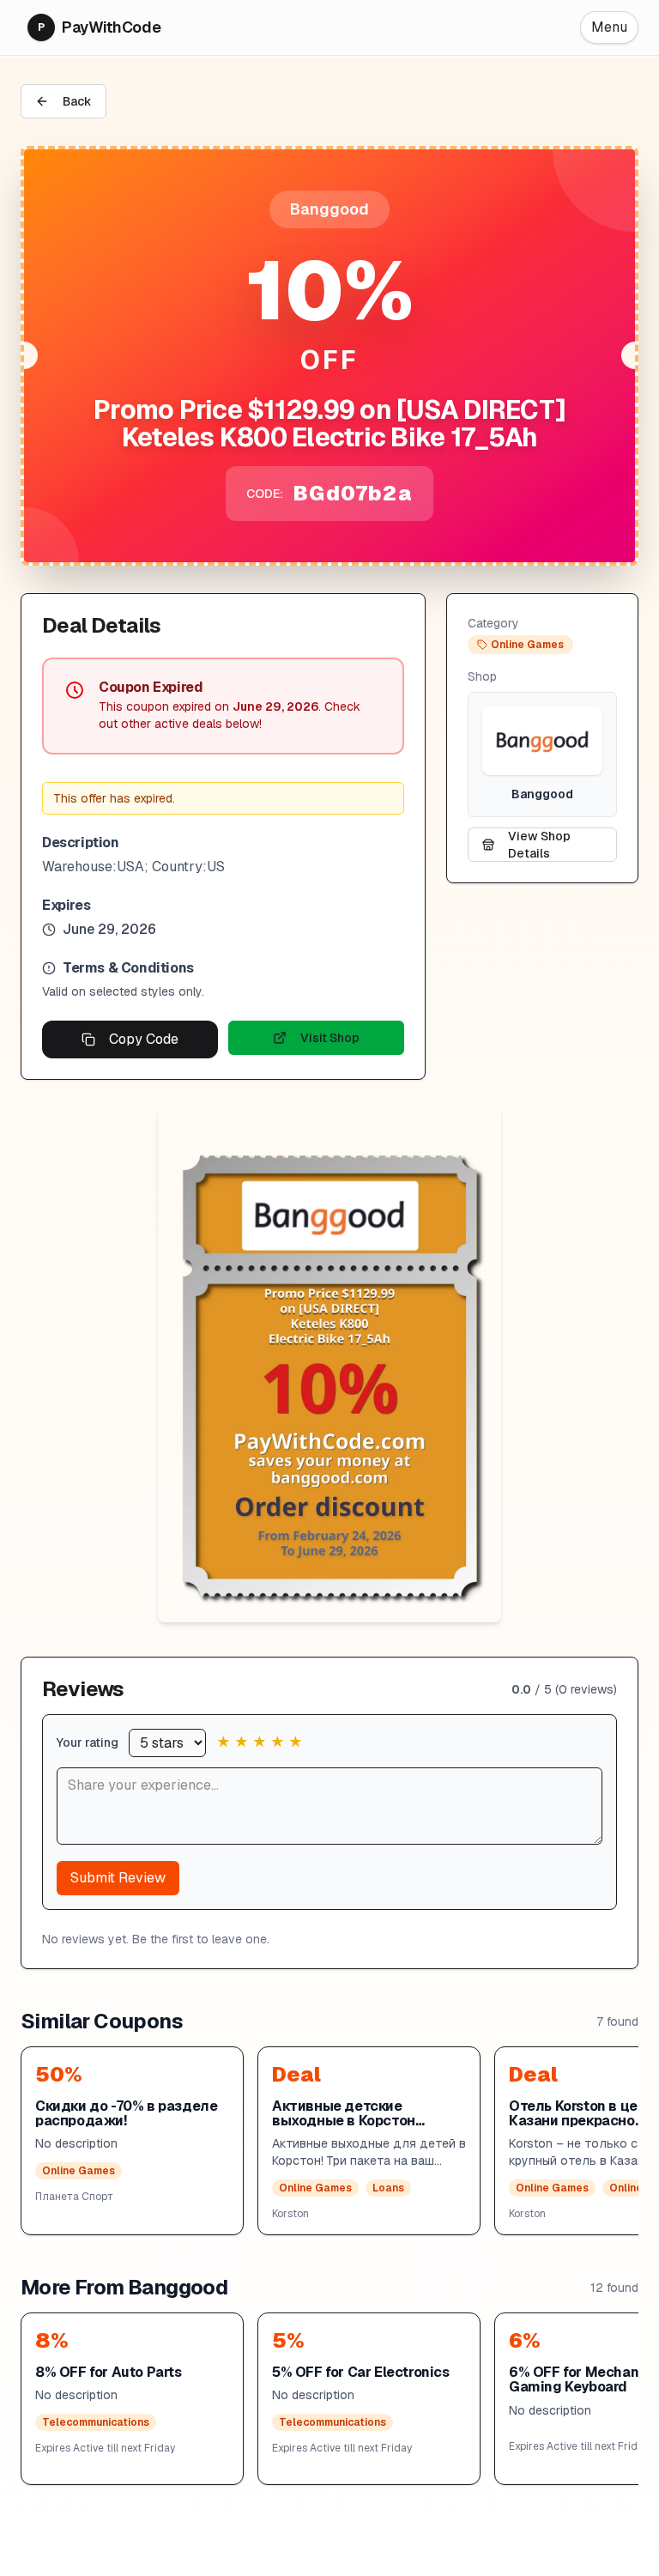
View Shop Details (539, 845)
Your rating (88, 1743)
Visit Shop (330, 1038)
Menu (609, 27)
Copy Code (144, 1039)
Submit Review (118, 1878)
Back (77, 101)
